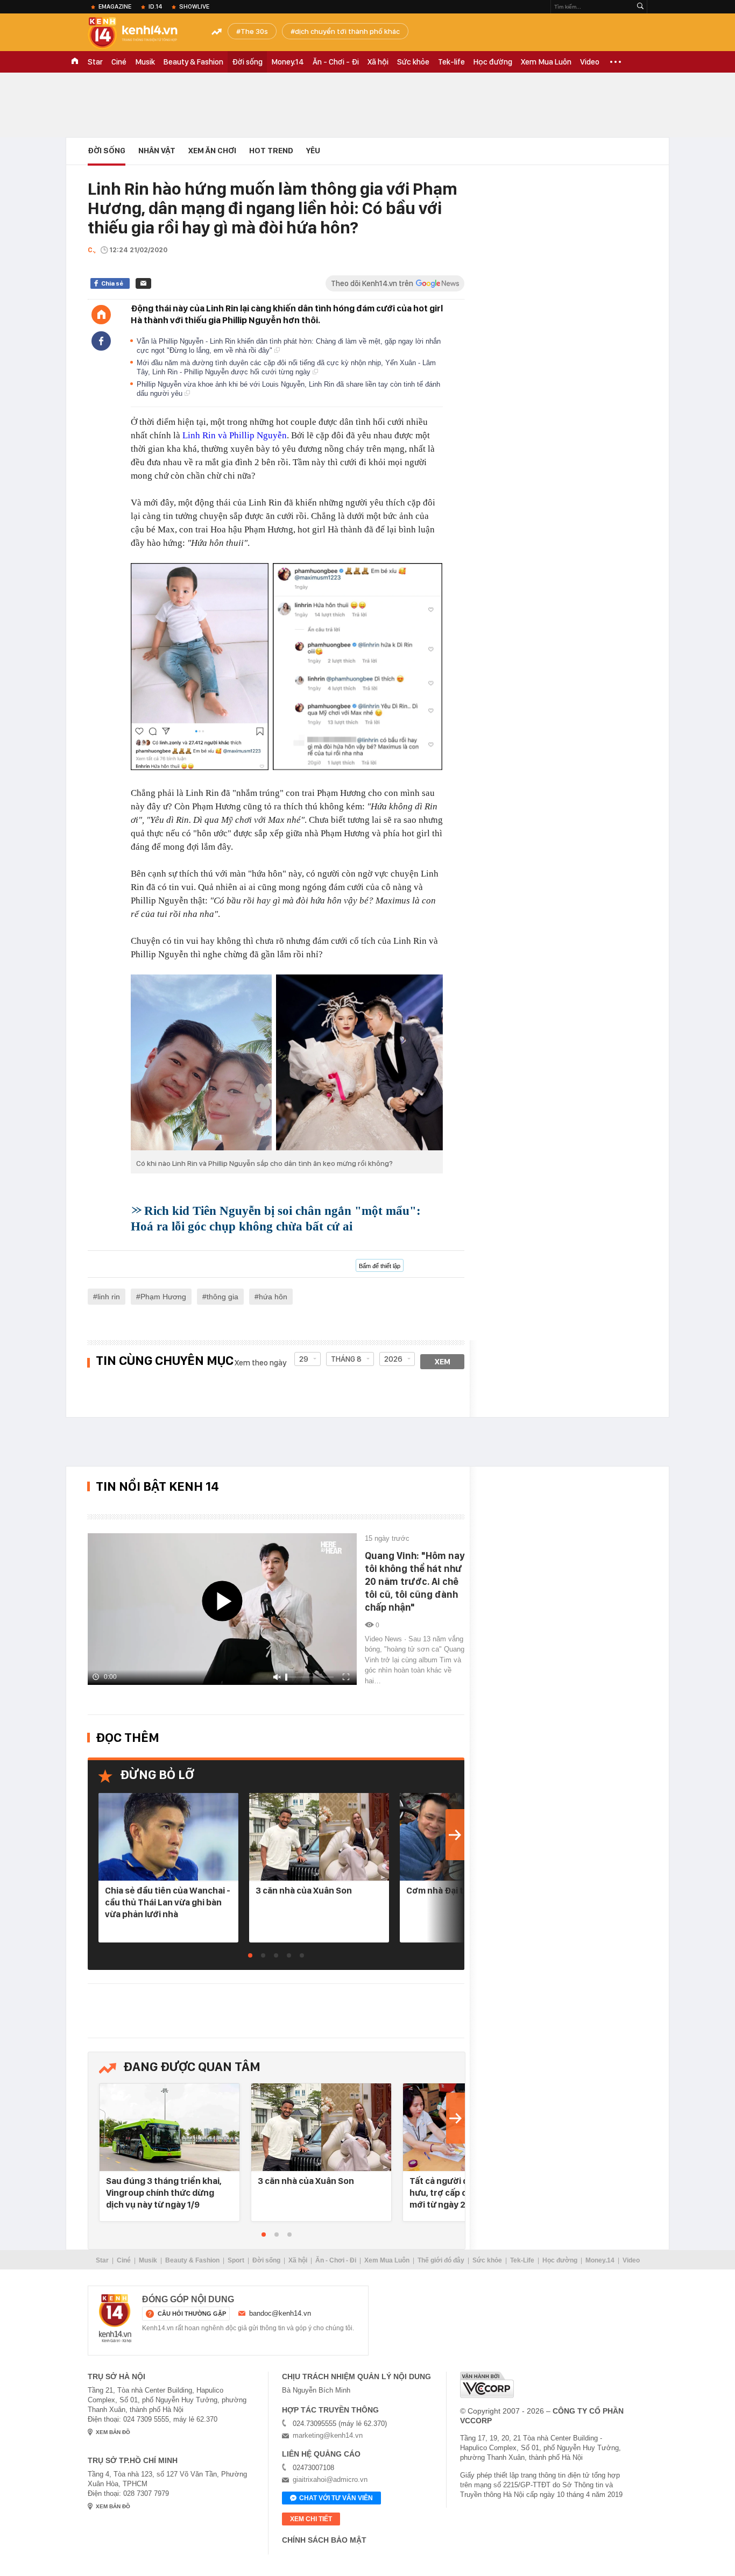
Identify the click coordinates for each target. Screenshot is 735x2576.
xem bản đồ (113, 2432)
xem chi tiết (311, 2519)
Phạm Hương (163, 1297)
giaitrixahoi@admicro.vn (330, 2479)
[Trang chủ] (101, 315)
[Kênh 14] (115, 2318)
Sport (236, 2260)
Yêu (313, 151)
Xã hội (378, 62)
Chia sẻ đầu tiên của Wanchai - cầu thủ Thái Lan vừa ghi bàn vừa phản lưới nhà (168, 1902)
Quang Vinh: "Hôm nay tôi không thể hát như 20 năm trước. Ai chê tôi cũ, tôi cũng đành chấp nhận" (415, 1581)
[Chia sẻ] (101, 341)
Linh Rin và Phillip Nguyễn (235, 435)
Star (95, 62)
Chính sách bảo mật (324, 2540)
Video (590, 62)
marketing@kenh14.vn (328, 2435)
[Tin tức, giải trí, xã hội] (142, 33)
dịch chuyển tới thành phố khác (347, 31)
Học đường (493, 62)
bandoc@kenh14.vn (280, 2313)
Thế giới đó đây (441, 2260)
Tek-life (451, 62)
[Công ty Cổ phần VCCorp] (487, 2385)
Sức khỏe (413, 62)
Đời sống (247, 62)
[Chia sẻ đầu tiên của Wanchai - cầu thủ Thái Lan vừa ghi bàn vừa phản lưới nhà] (168, 1837)
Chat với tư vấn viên (336, 2498)
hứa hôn (273, 1297)
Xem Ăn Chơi (212, 151)
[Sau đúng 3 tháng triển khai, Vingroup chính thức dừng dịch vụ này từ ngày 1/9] (169, 2128)
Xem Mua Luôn (546, 62)
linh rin (109, 1297)
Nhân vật (157, 151)
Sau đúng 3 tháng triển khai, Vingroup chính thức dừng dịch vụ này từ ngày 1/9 (164, 2193)
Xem (443, 1362)
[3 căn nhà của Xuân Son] (319, 1837)
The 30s (254, 31)
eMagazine (115, 6)
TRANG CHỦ (75, 62)
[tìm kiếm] (640, 7)
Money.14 (288, 62)
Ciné (119, 62)
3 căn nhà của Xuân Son (304, 1890)
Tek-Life (522, 2260)
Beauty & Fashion (193, 62)
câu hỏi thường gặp (192, 2314)
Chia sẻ (112, 283)
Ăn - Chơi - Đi (336, 62)
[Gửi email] (143, 283)
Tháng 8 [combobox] (346, 1359)
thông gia (222, 1297)
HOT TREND (271, 151)
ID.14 (155, 6)
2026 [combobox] (393, 1359)
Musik (145, 62)
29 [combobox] (304, 1359)
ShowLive (194, 6)
